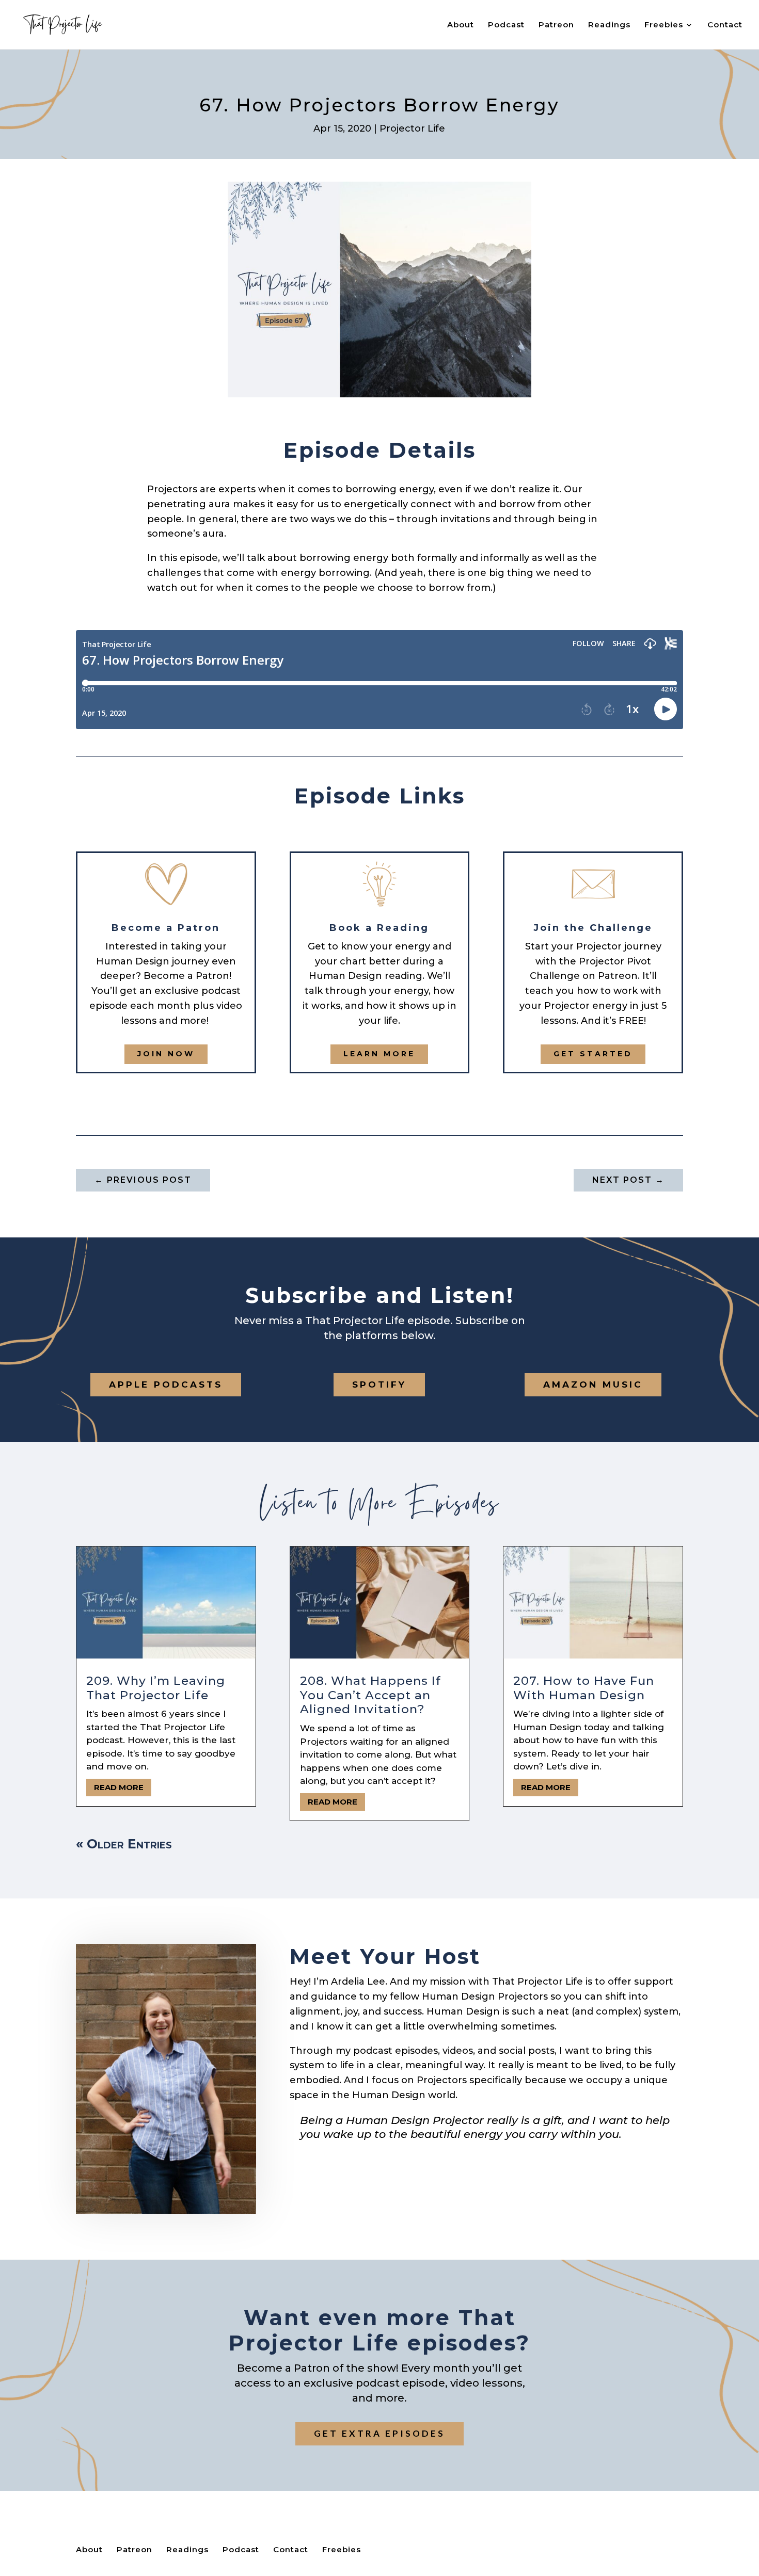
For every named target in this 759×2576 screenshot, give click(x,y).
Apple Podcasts (166, 1384)
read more (119, 1787)
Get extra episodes (379, 2433)
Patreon (556, 25)
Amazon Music (593, 1384)
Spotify (379, 1384)
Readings (609, 25)
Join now (166, 1054)
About (461, 25)
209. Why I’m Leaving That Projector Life (156, 1688)
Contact (725, 25)
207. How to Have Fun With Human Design (584, 1688)
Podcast (506, 25)
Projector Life (412, 128)
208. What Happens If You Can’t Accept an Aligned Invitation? (370, 1695)
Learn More (379, 1054)
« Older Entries (124, 1844)
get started (593, 1054)
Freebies (664, 25)
